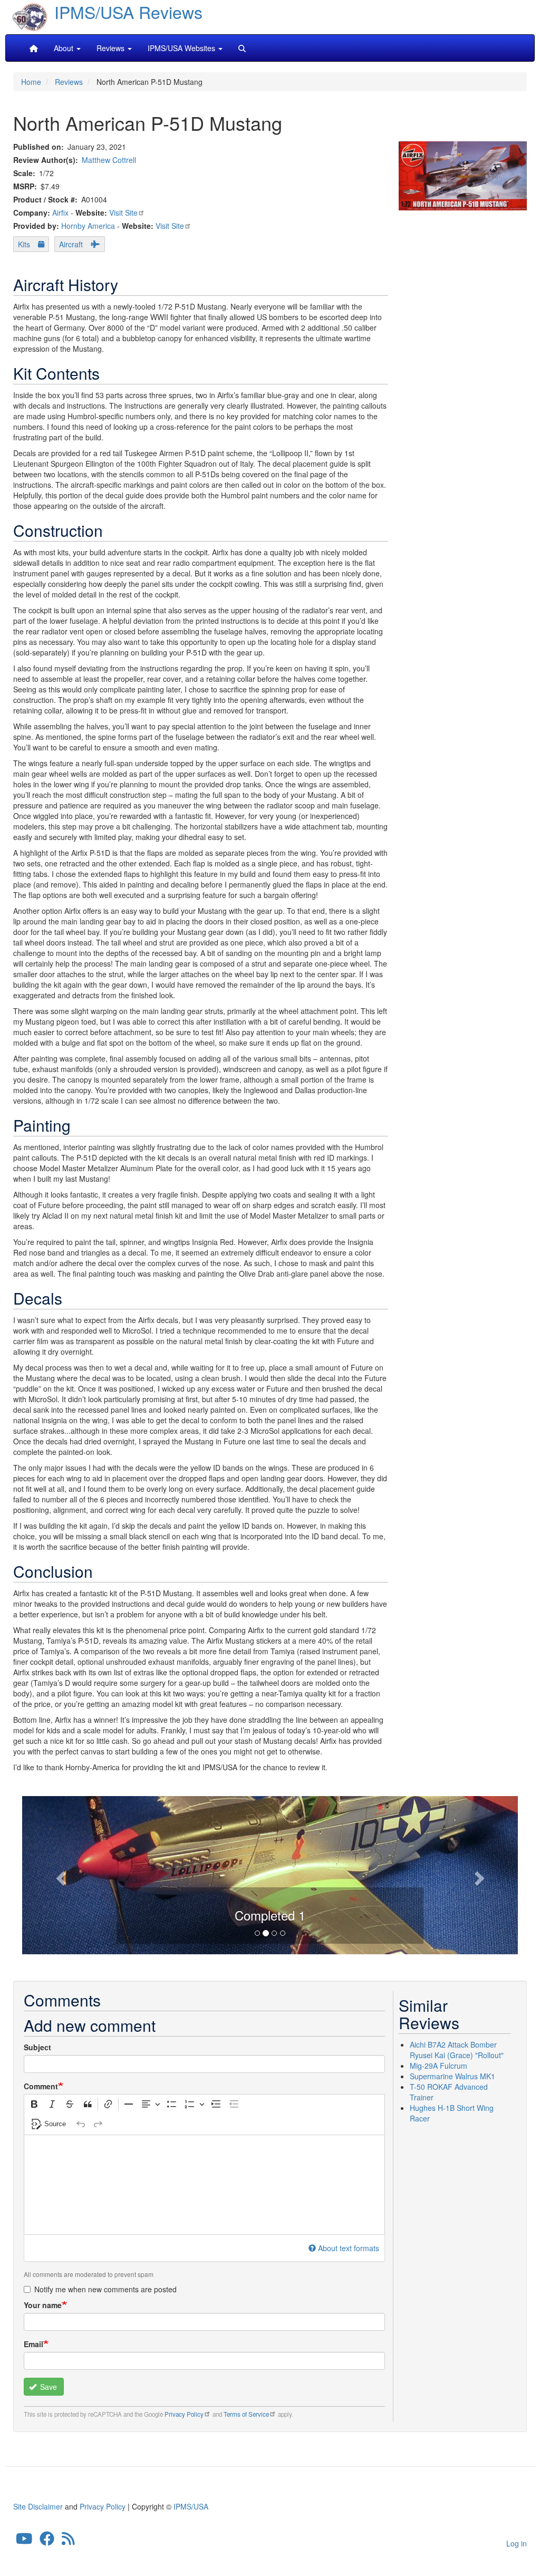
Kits (24, 244)
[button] (59, 1875)
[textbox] (204, 2185)
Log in (517, 2543)
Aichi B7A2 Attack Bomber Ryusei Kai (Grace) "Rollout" (457, 2050)
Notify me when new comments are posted (105, 2289)
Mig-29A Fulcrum (438, 2066)
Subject (37, 2047)
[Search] (242, 48)
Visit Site (123, 213)
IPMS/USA (191, 2506)
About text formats (349, 2248)
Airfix (60, 213)
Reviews (69, 82)
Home (31, 82)
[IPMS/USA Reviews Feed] (68, 2541)
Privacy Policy (184, 2414)
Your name (43, 2305)
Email (33, 2344)
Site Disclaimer (38, 2506)
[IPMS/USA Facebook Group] (47, 2541)
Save (47, 2387)
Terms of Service (246, 2414)
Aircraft (71, 244)
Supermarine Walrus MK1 (452, 2076)
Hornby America (88, 226)
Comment (41, 2086)
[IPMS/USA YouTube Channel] (24, 2541)
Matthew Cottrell (109, 160)
